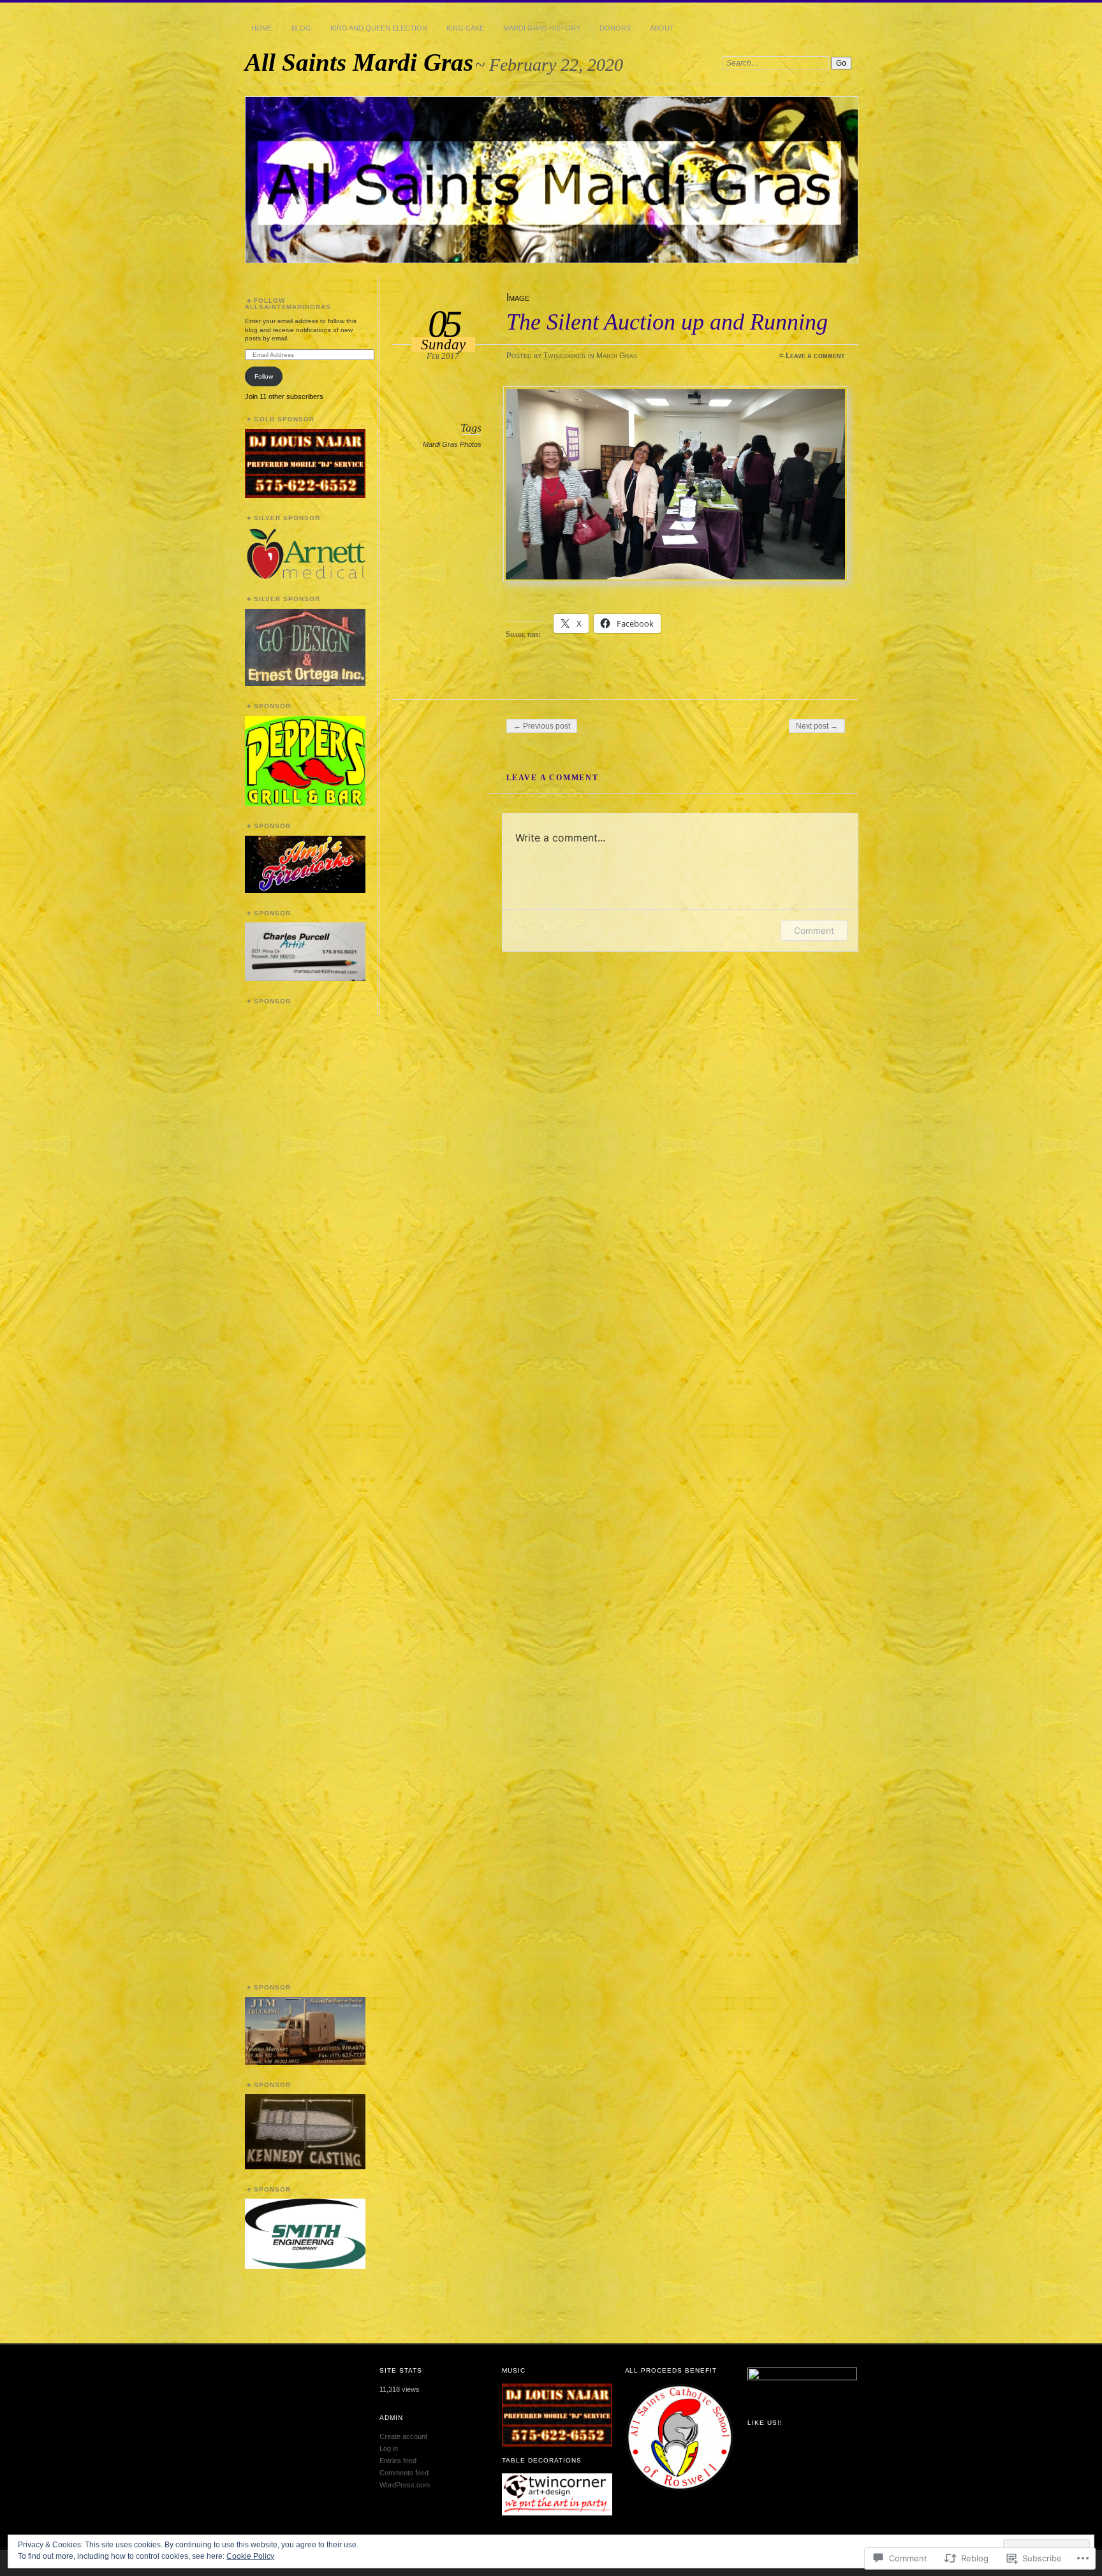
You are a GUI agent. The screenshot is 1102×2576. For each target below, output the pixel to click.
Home (262, 28)
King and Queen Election (379, 28)
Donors (615, 28)
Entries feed (398, 2461)
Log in (389, 2449)
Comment (814, 930)
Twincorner (565, 356)
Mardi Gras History (542, 28)
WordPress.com (405, 2485)
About (662, 28)
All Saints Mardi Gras (359, 62)
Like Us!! (765, 2423)
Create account (403, 2436)
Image (518, 297)
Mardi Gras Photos (452, 444)
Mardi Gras (617, 356)
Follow (264, 376)
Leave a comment (815, 356)
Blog (301, 28)
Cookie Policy (250, 2556)
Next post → (817, 726)
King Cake (465, 28)
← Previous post (542, 726)
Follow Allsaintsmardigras (288, 304)
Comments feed (404, 2473)
